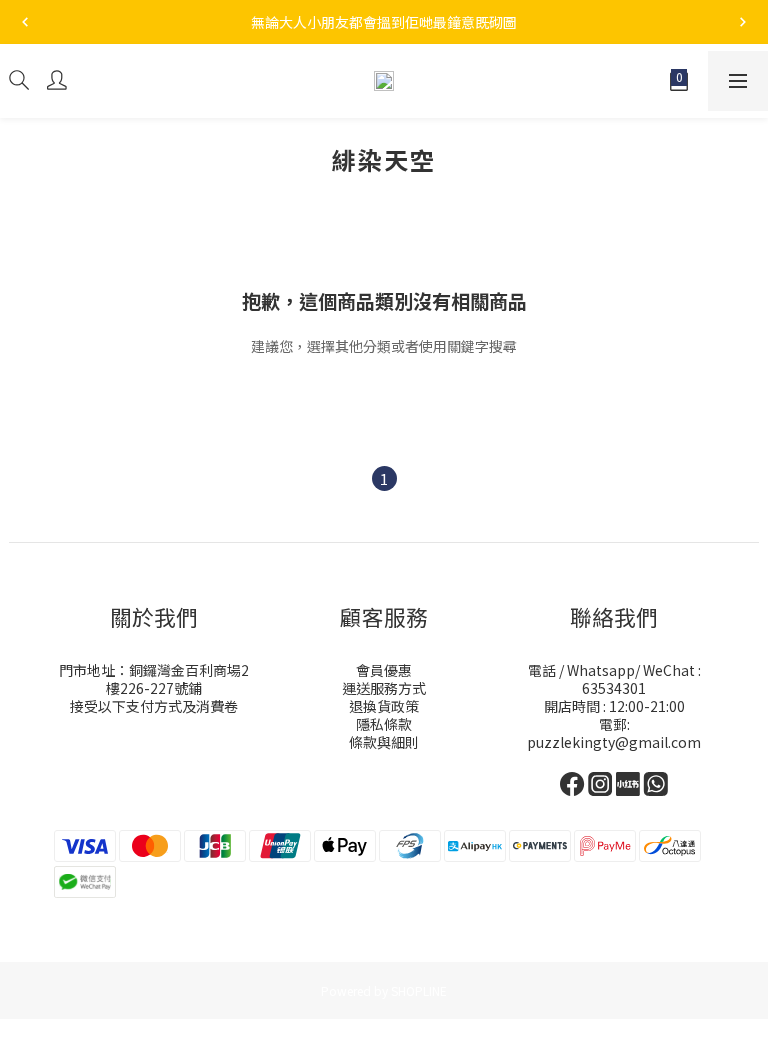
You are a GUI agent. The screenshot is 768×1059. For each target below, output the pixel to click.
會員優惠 (384, 670)
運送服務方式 (384, 688)
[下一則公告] (743, 22)
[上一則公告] (25, 22)
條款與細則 (384, 742)
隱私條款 (384, 724)
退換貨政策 (384, 706)
